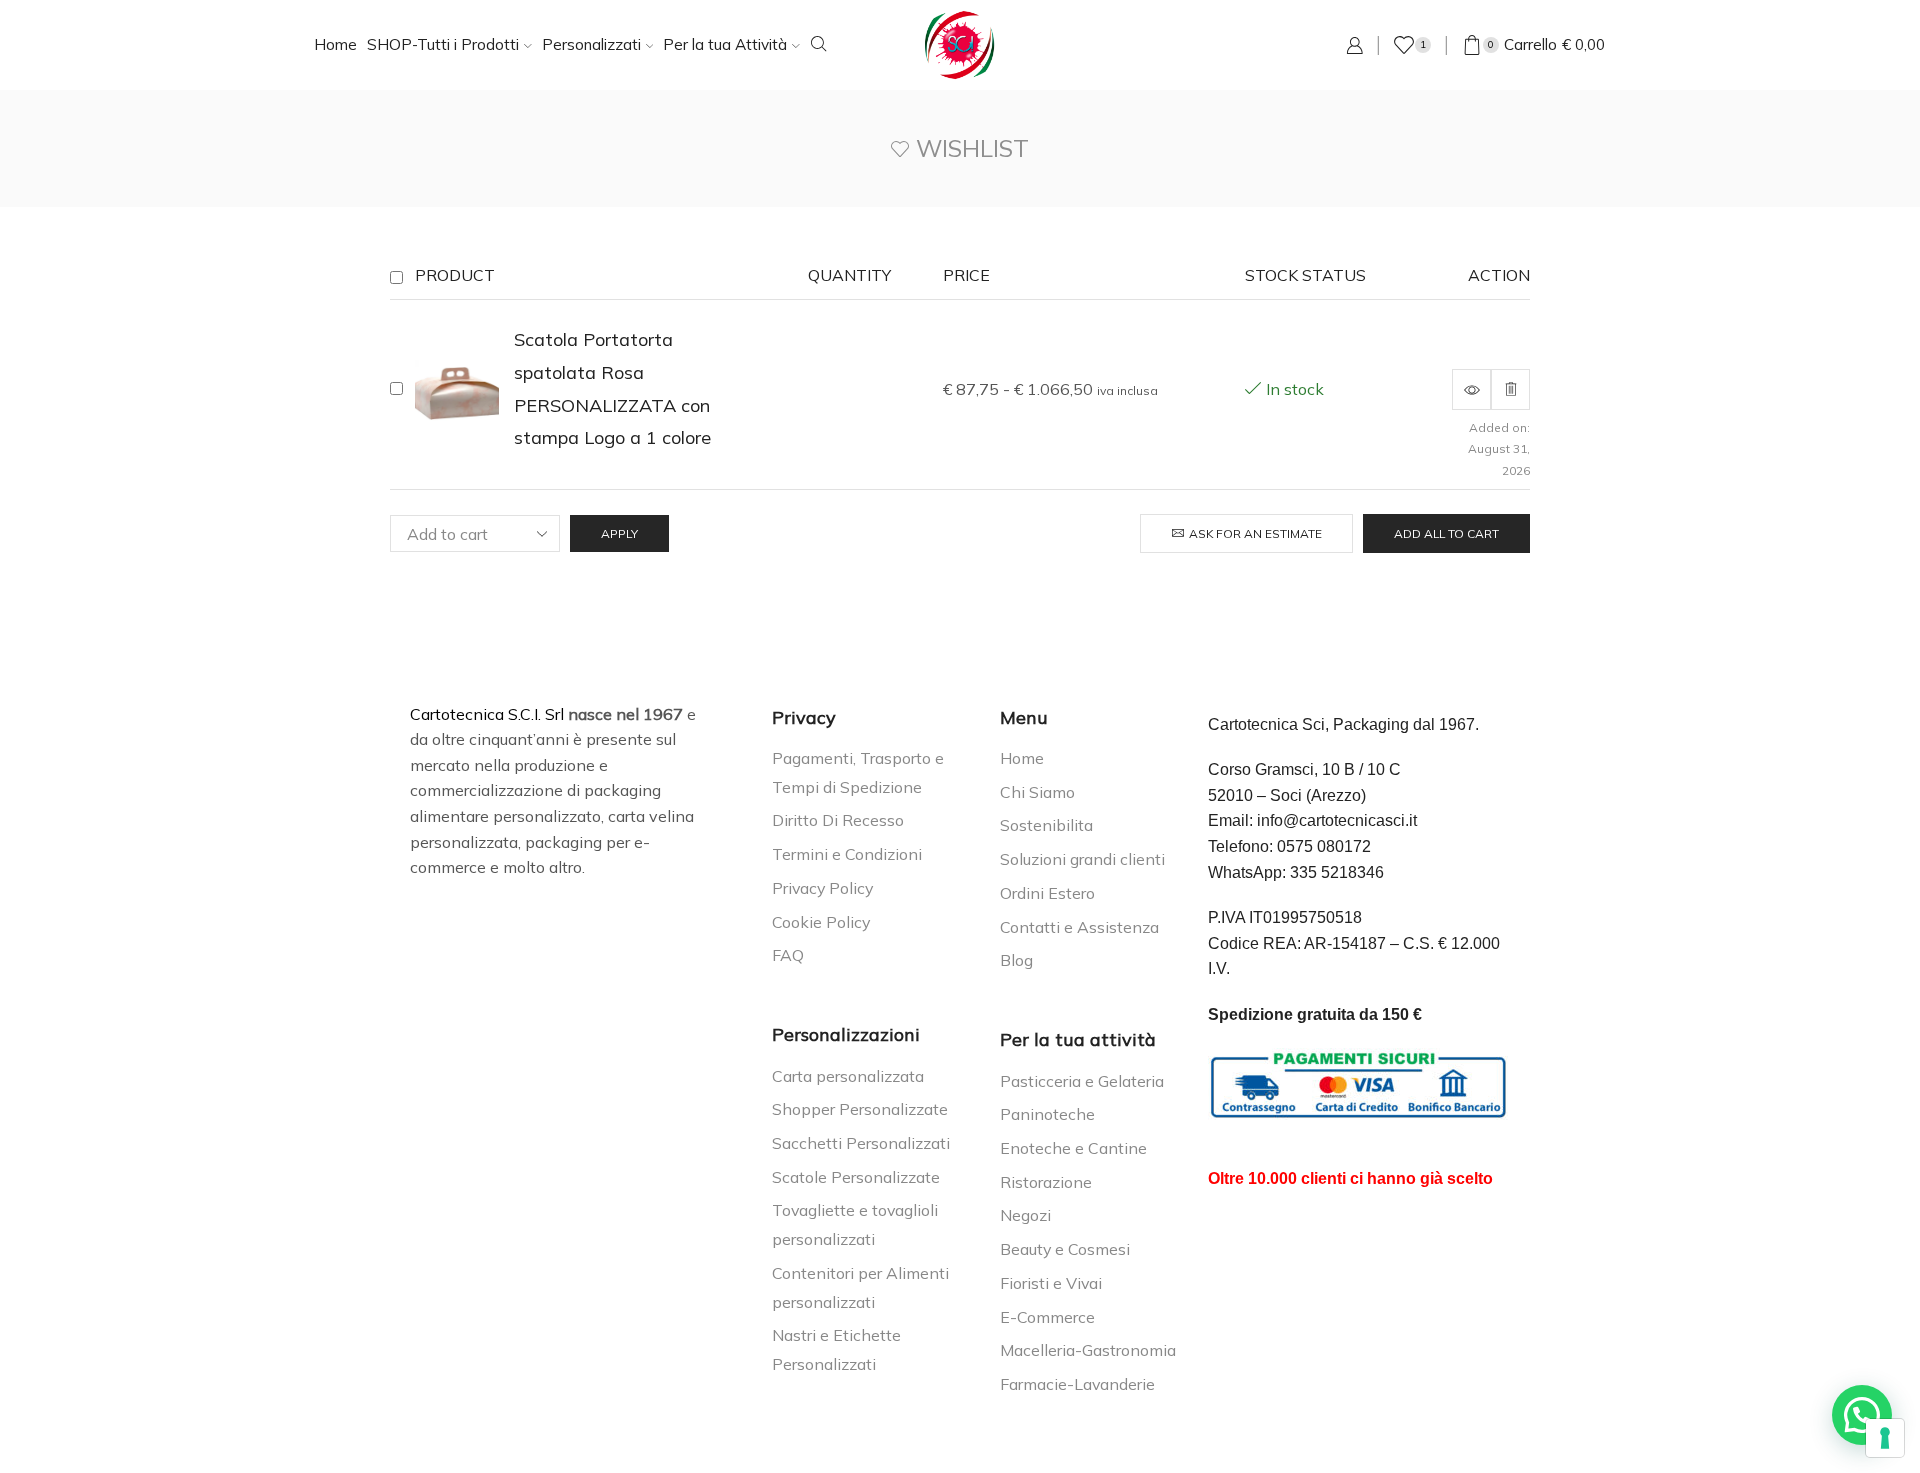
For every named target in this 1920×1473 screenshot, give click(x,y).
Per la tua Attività (725, 44)
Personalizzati (591, 44)
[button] (1862, 1415)
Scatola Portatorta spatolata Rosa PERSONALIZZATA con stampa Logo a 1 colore (612, 388)
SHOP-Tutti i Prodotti (443, 44)
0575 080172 (1324, 846)
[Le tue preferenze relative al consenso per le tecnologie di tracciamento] (1885, 1438)
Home (335, 44)
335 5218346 (1337, 872)
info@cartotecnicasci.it (1337, 820)
